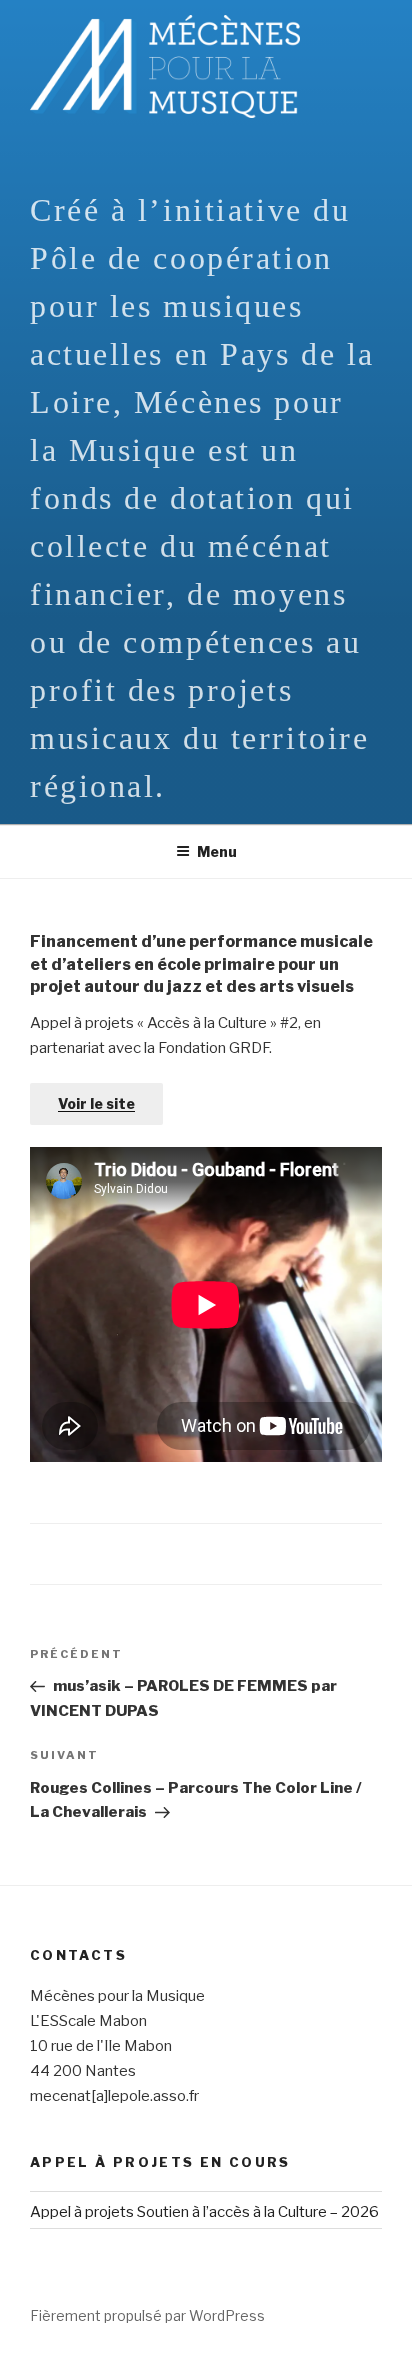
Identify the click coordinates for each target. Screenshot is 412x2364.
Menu (217, 851)
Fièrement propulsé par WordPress (147, 2315)
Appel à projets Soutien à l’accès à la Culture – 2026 (204, 2212)
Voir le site (96, 1103)
